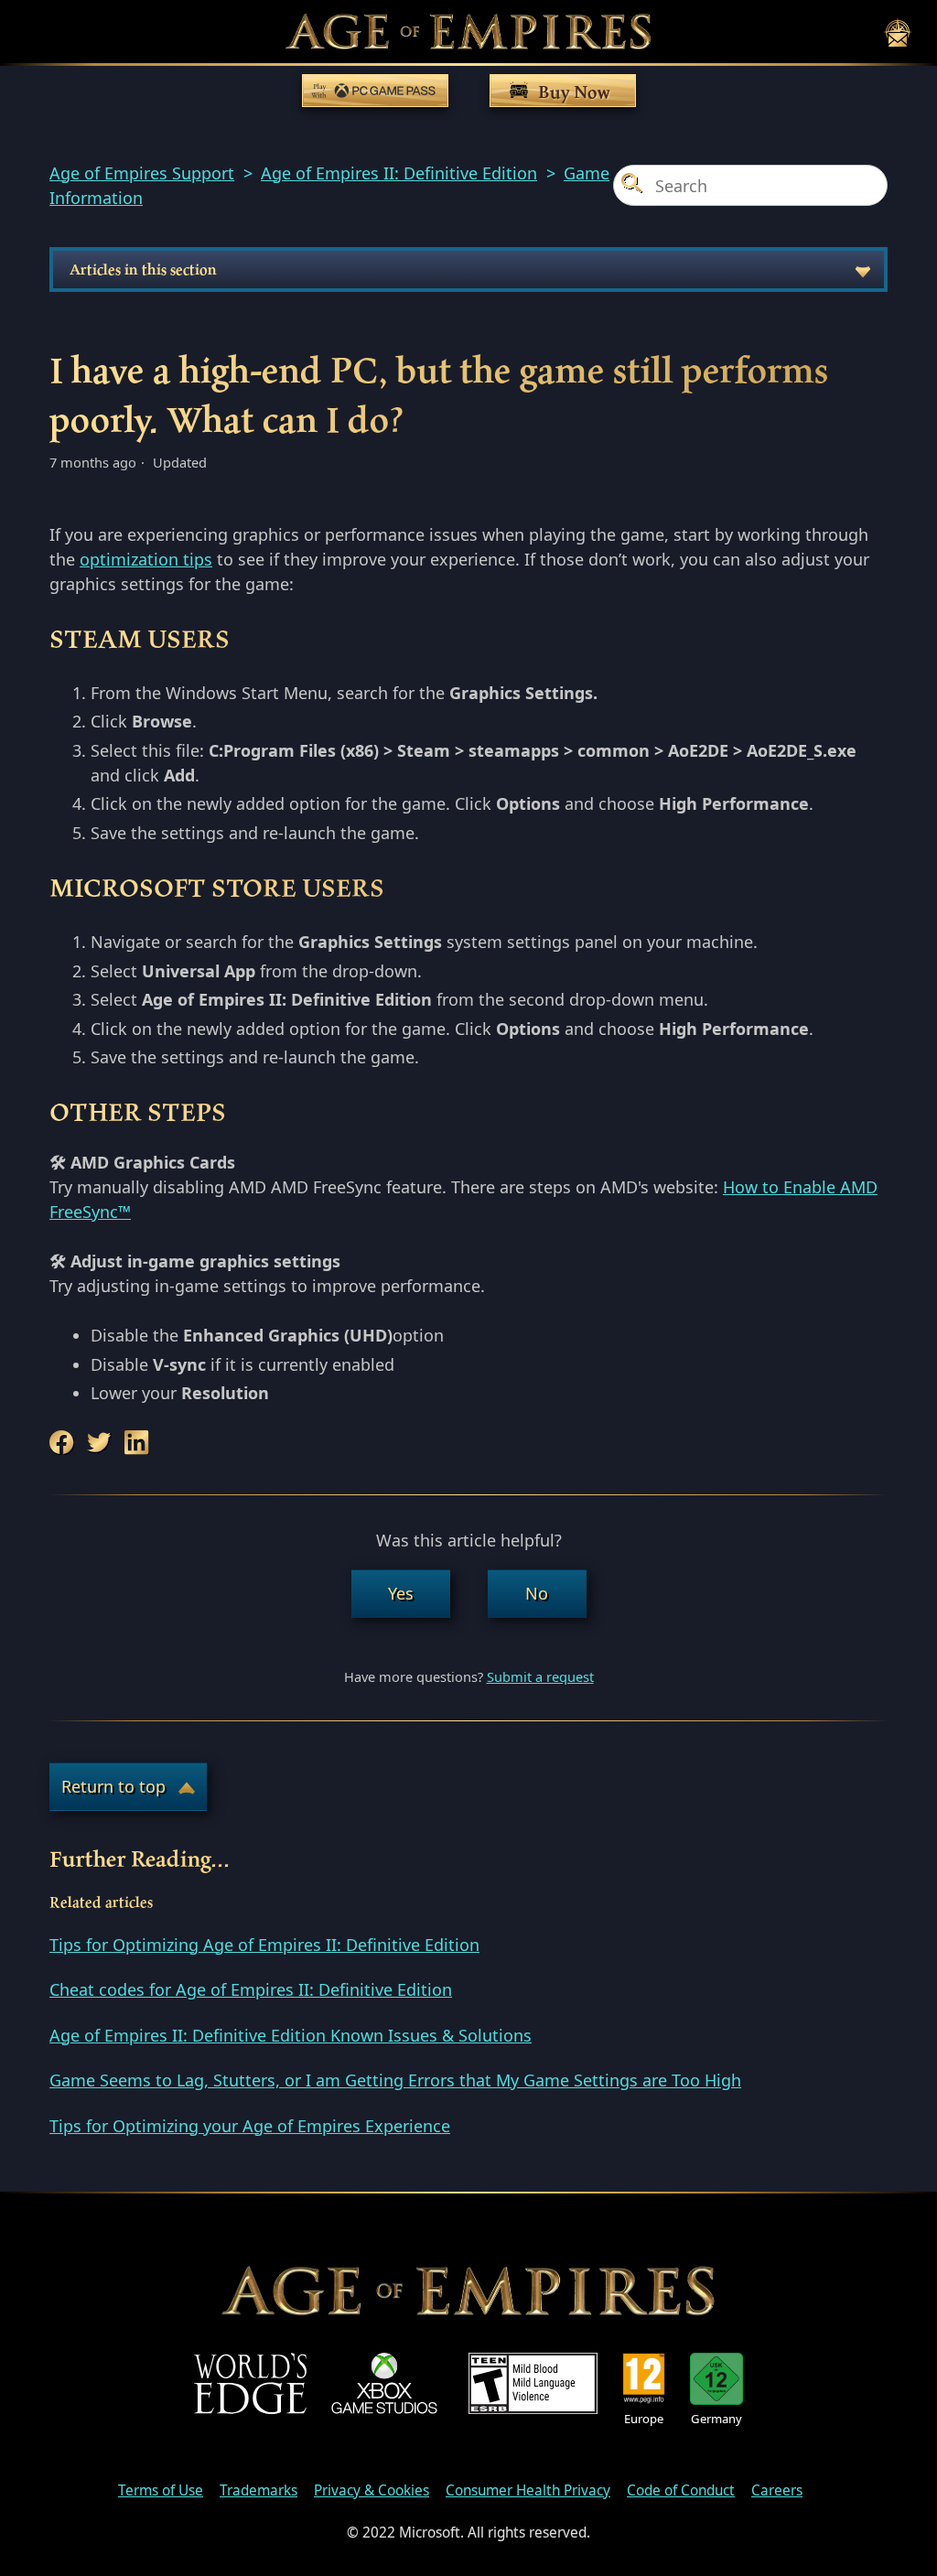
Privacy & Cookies (372, 2490)
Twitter (102, 1443)
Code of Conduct (681, 2490)
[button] (401, 1594)
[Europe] (644, 2379)
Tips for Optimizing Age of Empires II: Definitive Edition (264, 1945)
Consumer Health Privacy (528, 2490)
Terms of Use (161, 2490)
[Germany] (716, 2379)
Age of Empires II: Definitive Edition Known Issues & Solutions (291, 2035)
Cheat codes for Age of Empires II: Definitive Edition (251, 1989)
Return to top (113, 1786)
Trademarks (258, 2490)
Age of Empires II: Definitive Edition (399, 173)
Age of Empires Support (142, 173)
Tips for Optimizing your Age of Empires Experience (250, 2126)
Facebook (64, 1443)
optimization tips (146, 559)
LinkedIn (139, 1443)
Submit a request (540, 1676)
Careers (777, 2490)
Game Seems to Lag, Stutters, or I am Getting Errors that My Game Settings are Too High (395, 2080)
